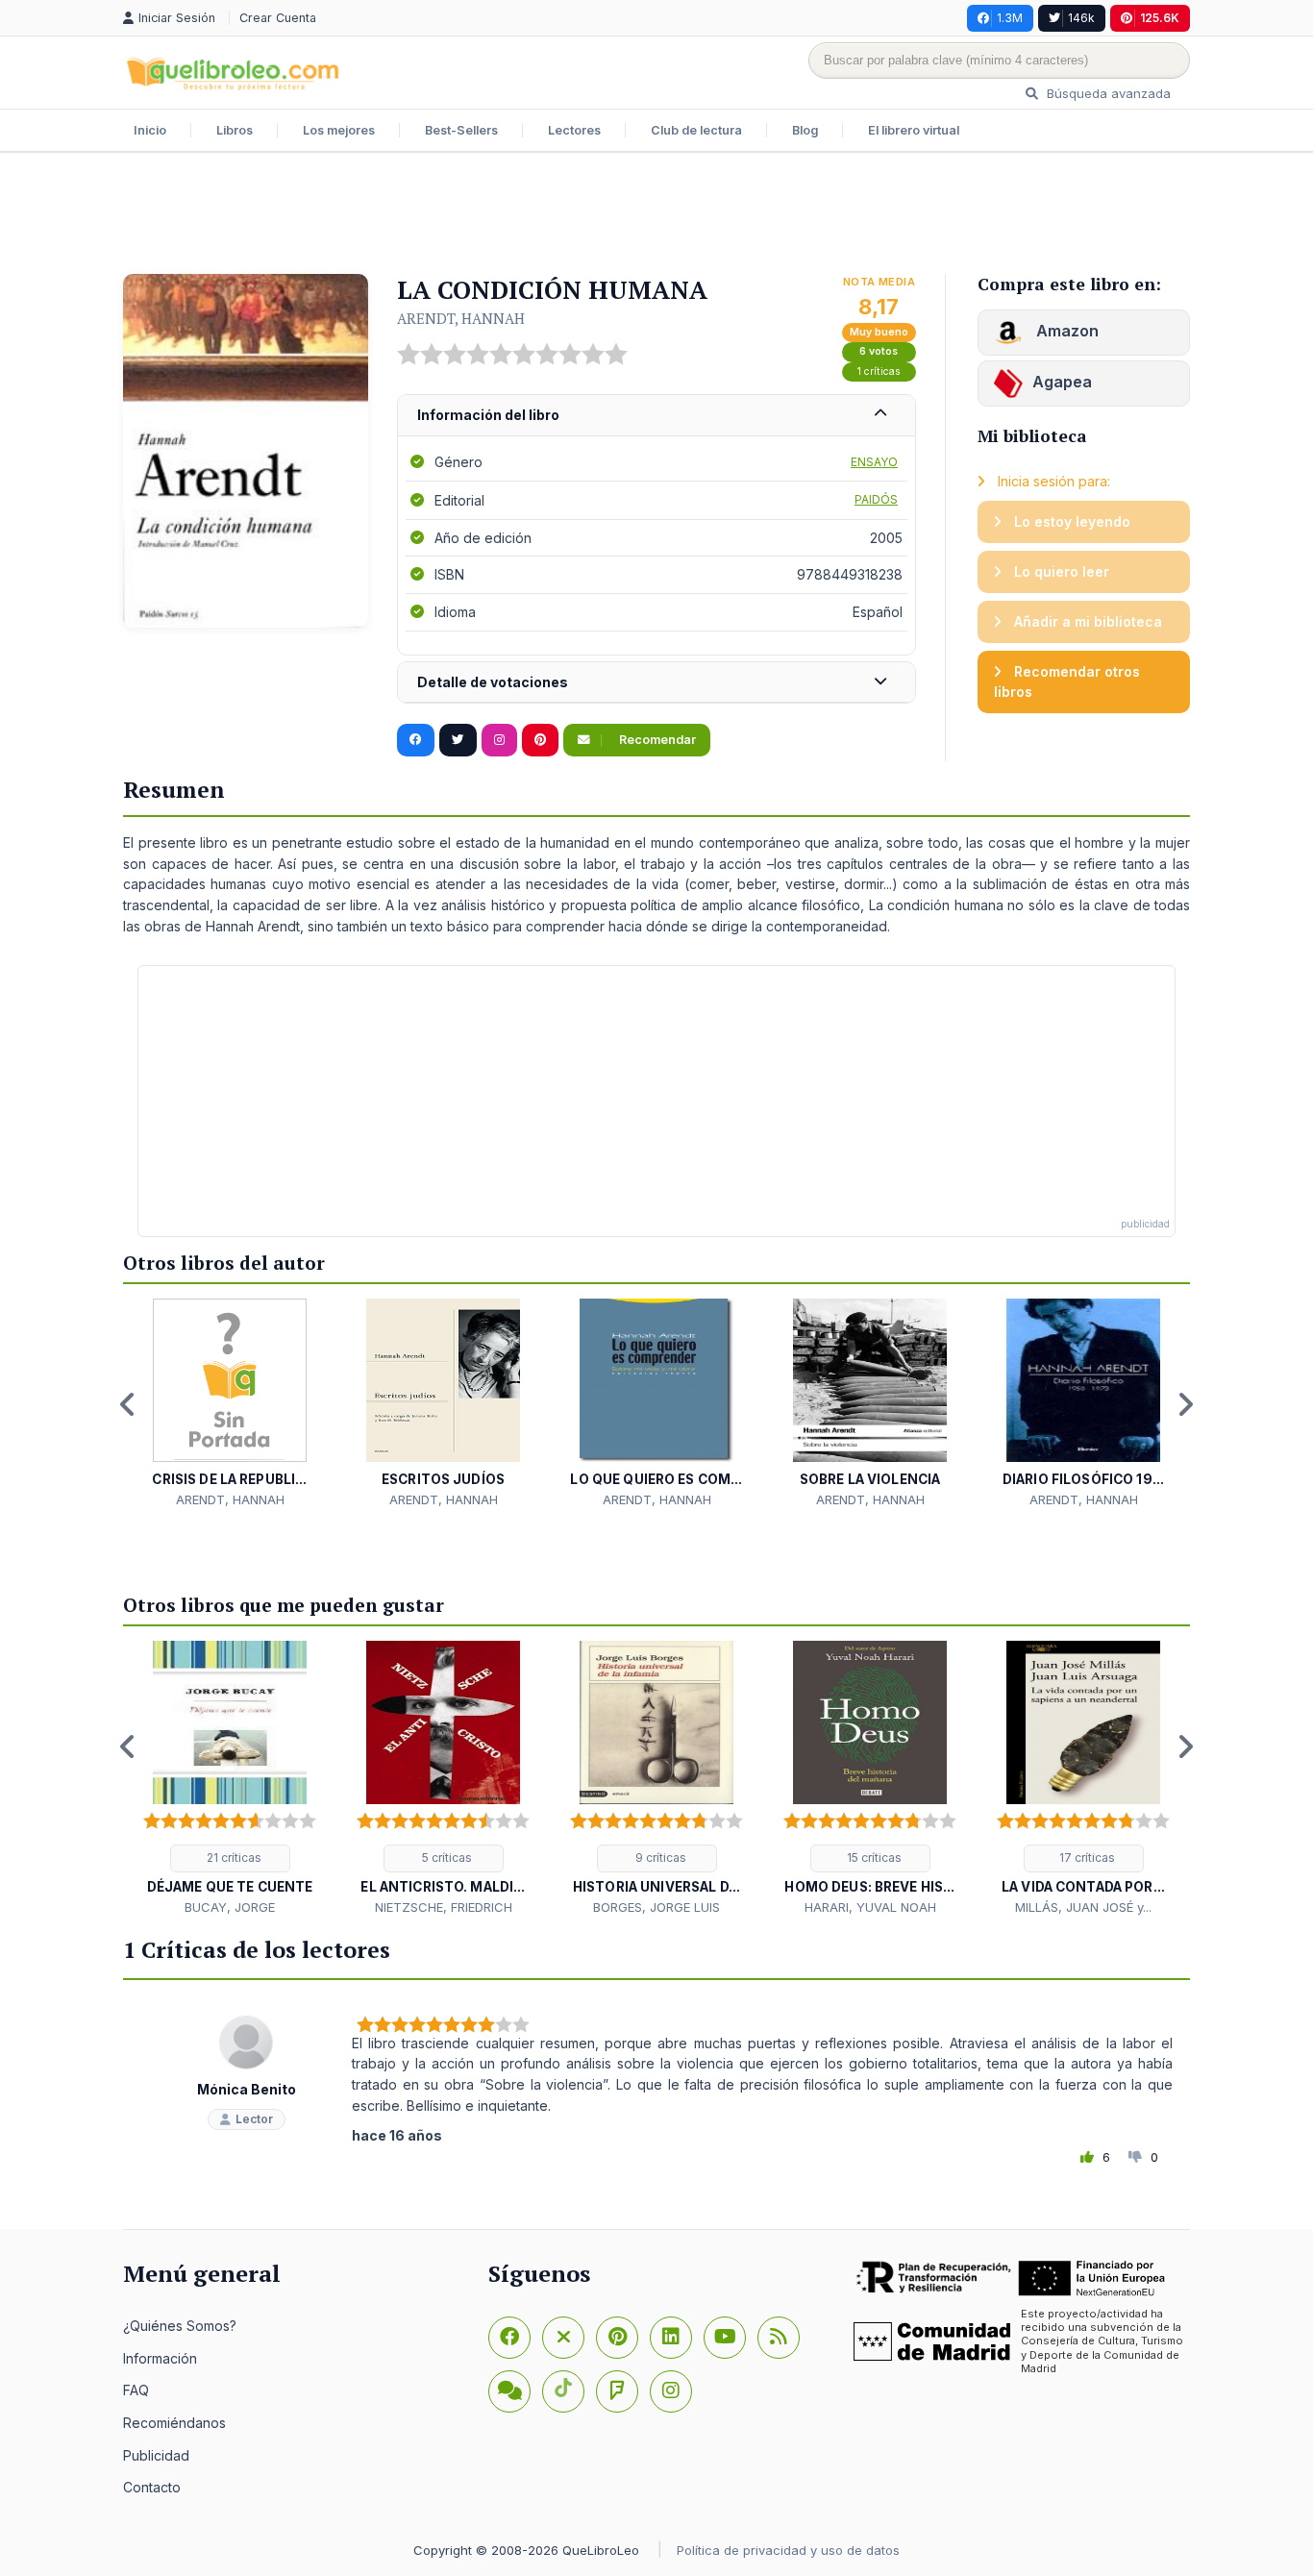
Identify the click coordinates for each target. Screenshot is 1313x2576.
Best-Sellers (461, 130)
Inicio (150, 130)
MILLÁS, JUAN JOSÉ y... (1083, 1907)
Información (160, 2358)
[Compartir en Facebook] (416, 740)
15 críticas (873, 1858)
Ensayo (874, 462)
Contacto (152, 2487)
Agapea (1062, 382)
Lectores (574, 130)
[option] (230, 1404)
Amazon (1065, 331)
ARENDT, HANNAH (461, 318)
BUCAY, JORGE (230, 1907)
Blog (805, 130)
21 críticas (233, 1858)
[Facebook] (509, 2338)
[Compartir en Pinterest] (540, 740)
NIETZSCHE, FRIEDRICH (444, 1907)
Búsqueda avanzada (1107, 93)
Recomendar (656, 740)
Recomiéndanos (174, 2423)
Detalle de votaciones (493, 682)
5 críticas (446, 1858)
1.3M (1010, 18)
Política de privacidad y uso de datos (788, 2550)
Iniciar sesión (179, 18)
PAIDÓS (876, 499)
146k (1081, 18)
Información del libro (488, 415)
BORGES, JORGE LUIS (656, 1907)
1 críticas (879, 372)
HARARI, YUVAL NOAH (870, 1907)
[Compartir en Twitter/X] (458, 740)
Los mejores (339, 130)
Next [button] (1185, 1404)
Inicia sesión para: (1052, 481)
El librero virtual (914, 130)
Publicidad (156, 2455)
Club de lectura (696, 130)
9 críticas (659, 1858)
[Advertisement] (656, 215)
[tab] (656, 416)
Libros (235, 130)
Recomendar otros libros (1067, 682)
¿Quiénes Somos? (180, 2326)
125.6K (1160, 18)
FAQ (136, 2390)
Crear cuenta (278, 18)
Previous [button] (128, 1404)
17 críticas (1086, 1858)
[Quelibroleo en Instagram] (499, 740)
